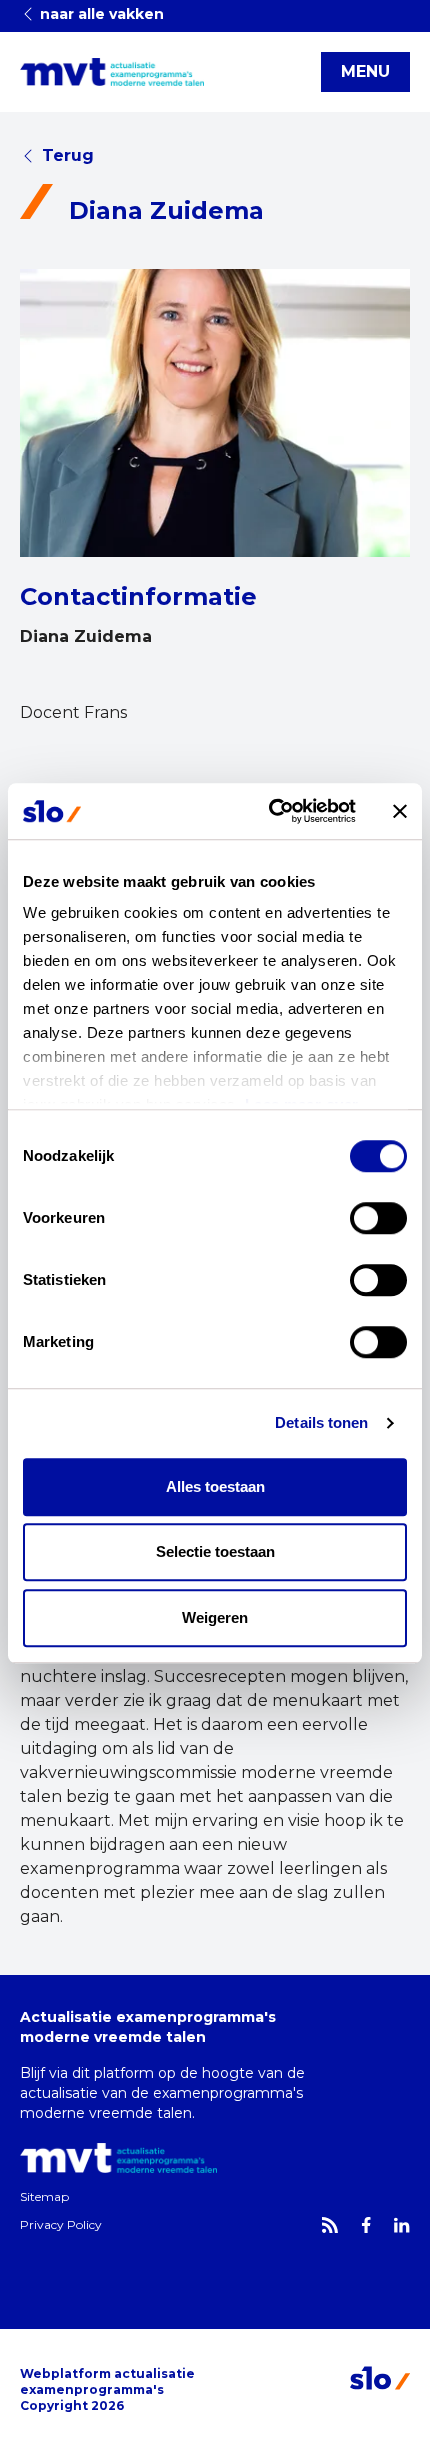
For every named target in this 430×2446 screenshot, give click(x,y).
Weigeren (215, 1617)
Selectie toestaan (215, 1551)
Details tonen (321, 1422)
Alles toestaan (215, 1486)
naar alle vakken (100, 14)
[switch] (378, 1218)
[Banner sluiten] (400, 811)
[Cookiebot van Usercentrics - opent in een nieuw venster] (270, 811)
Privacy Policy (61, 2224)
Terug (68, 155)
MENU (365, 71)
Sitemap (44, 2196)
